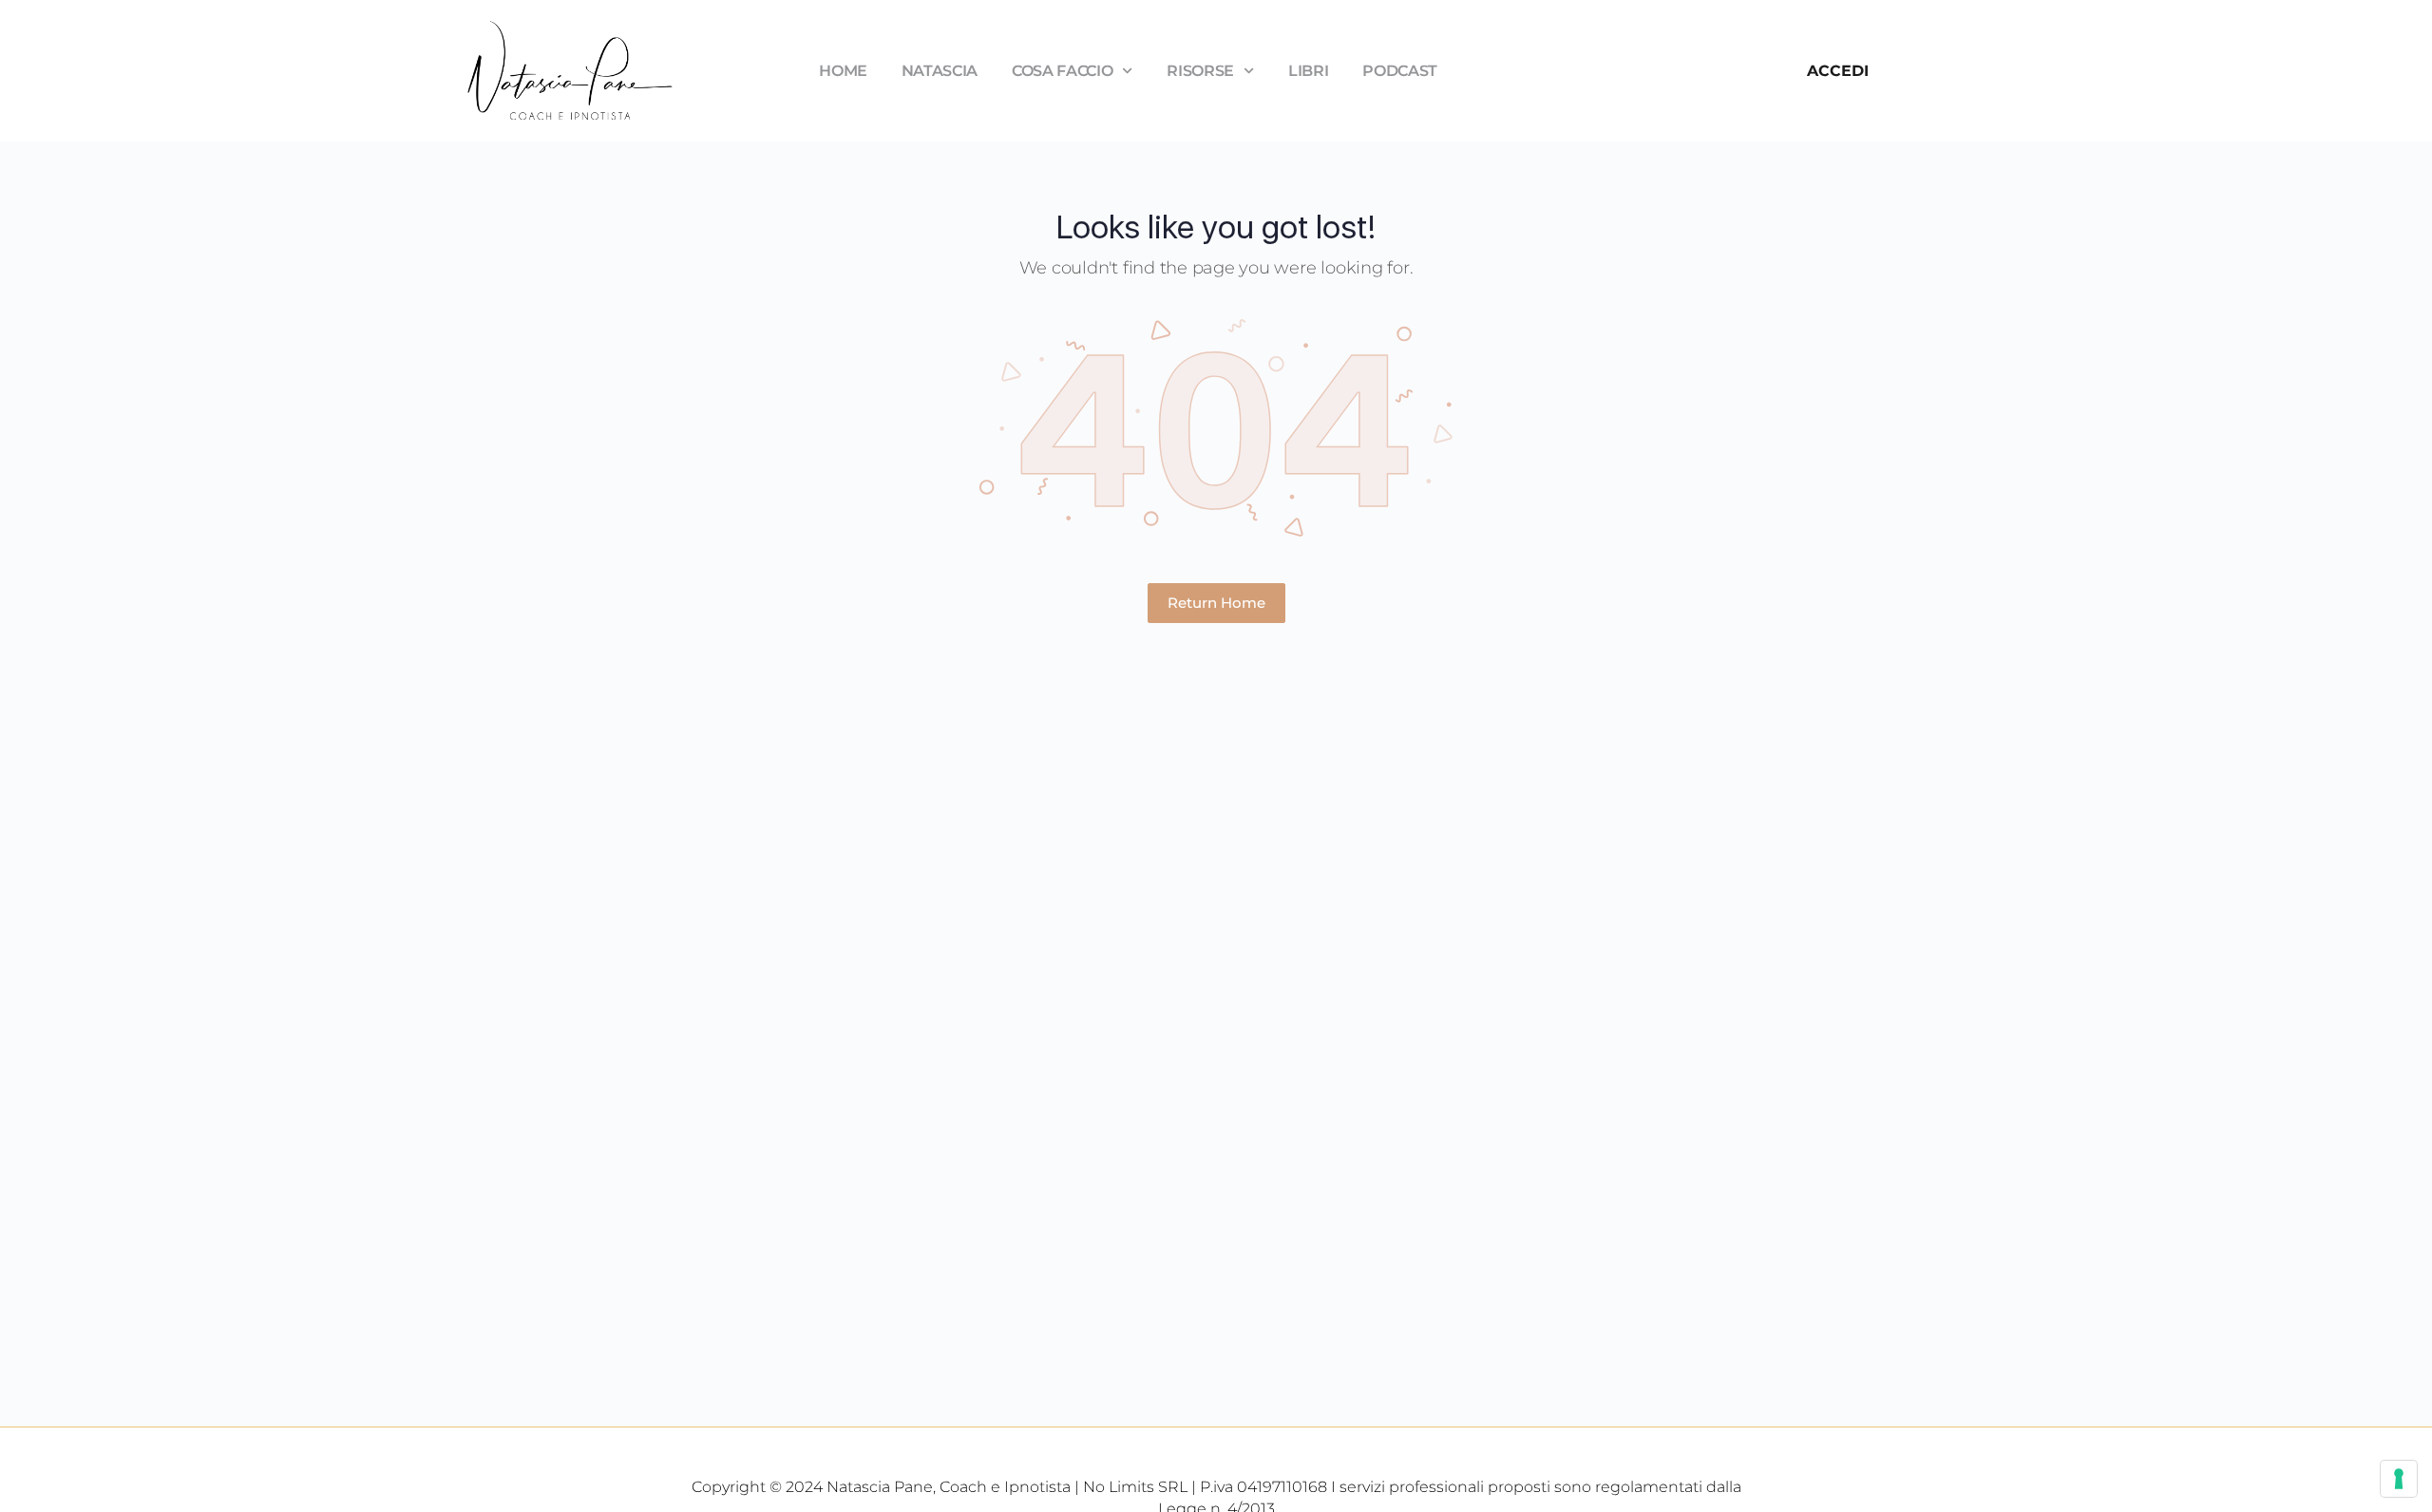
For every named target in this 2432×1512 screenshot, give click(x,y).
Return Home (1216, 603)
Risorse (1200, 71)
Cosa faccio (1062, 71)
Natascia (940, 71)
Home (843, 71)
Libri (1308, 71)
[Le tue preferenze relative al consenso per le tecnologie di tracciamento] (2399, 1479)
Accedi (1838, 71)
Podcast (1400, 71)
